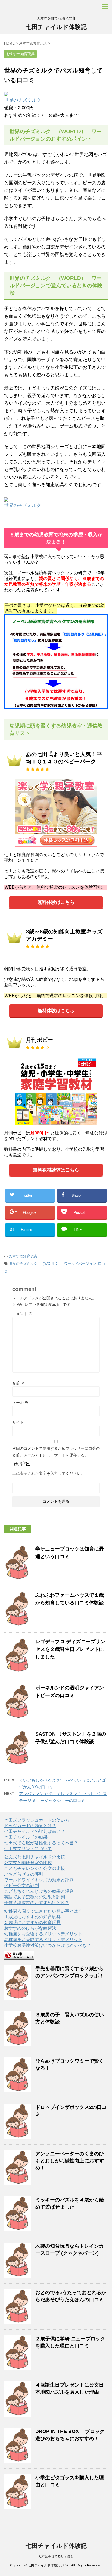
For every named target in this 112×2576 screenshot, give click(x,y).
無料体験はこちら (56, 902)
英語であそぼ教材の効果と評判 (35, 1897)
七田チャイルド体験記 (56, 27)
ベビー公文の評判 (21, 1886)
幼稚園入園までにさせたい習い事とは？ (43, 1911)
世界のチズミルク (23, 100)
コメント (22, 1314)
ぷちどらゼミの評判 (24, 1874)
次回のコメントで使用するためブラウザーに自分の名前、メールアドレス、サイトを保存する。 (56, 1452)
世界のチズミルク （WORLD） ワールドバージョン (52, 1264)
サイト (18, 1422)
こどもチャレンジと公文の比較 (35, 1868)
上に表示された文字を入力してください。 (48, 1473)
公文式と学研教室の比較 (28, 1863)
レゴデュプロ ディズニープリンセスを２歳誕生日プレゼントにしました (70, 1649)
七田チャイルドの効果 (26, 1837)
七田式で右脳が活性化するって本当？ (41, 1843)
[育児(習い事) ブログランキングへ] (19, 1957)
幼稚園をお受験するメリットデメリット (43, 1934)
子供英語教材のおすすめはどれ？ (37, 1903)
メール (20, 1403)
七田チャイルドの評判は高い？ (35, 1831)
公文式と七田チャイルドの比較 (35, 1857)
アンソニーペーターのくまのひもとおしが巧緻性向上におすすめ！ (70, 2161)
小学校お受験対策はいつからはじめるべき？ (48, 1945)
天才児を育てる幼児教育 (56, 2556)
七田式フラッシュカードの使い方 (37, 1820)
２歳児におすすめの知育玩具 (32, 1922)
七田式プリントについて (28, 1849)
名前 (18, 1383)
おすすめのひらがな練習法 (30, 1928)
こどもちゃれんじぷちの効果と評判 (39, 1891)
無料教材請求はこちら (56, 1170)
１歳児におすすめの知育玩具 (32, 1917)
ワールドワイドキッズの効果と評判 (39, 1880)
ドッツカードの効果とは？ (30, 1826)
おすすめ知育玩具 (23, 1256)
